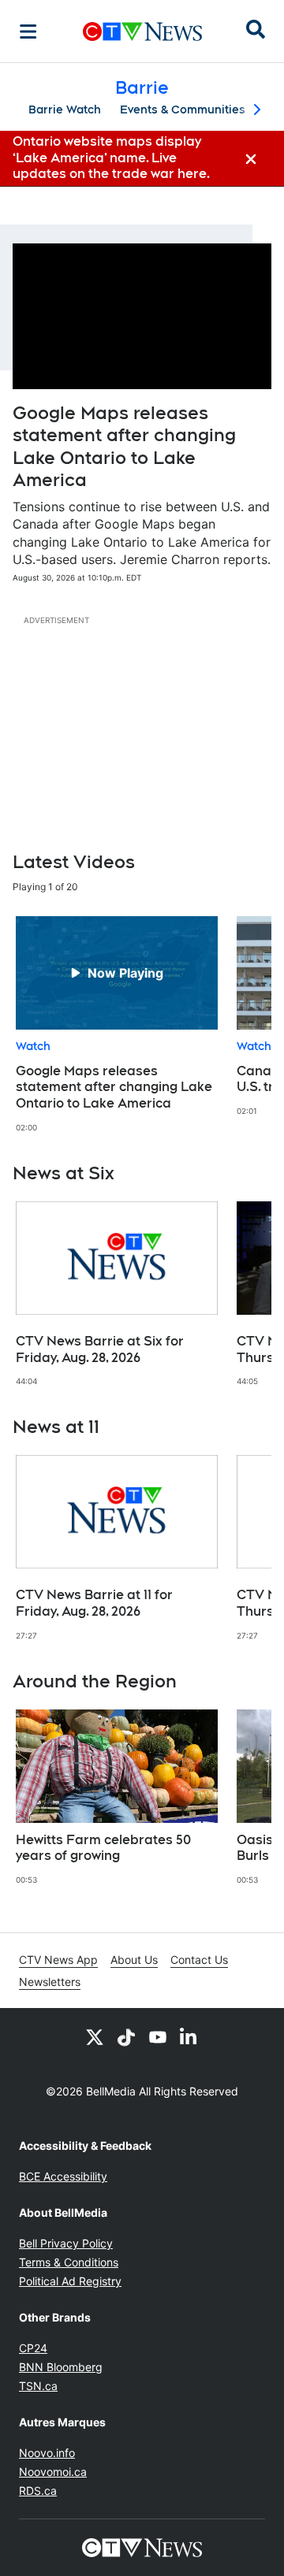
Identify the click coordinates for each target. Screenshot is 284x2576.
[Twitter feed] (95, 2036)
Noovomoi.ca (53, 2472)
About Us (134, 1960)
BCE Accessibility (63, 2176)
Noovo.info (47, 2453)
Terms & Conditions (69, 2262)
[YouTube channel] (158, 2036)
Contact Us (199, 1960)
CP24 (33, 2348)
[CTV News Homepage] (142, 32)
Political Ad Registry (70, 2281)
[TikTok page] (126, 2036)
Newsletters (50, 1982)
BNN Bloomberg (61, 2367)
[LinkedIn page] (189, 2036)
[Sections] (28, 32)
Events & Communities (183, 109)
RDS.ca (38, 2491)
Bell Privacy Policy (66, 2243)
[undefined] (117, 1024)
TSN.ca (38, 2386)
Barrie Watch (65, 109)
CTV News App (58, 1960)
